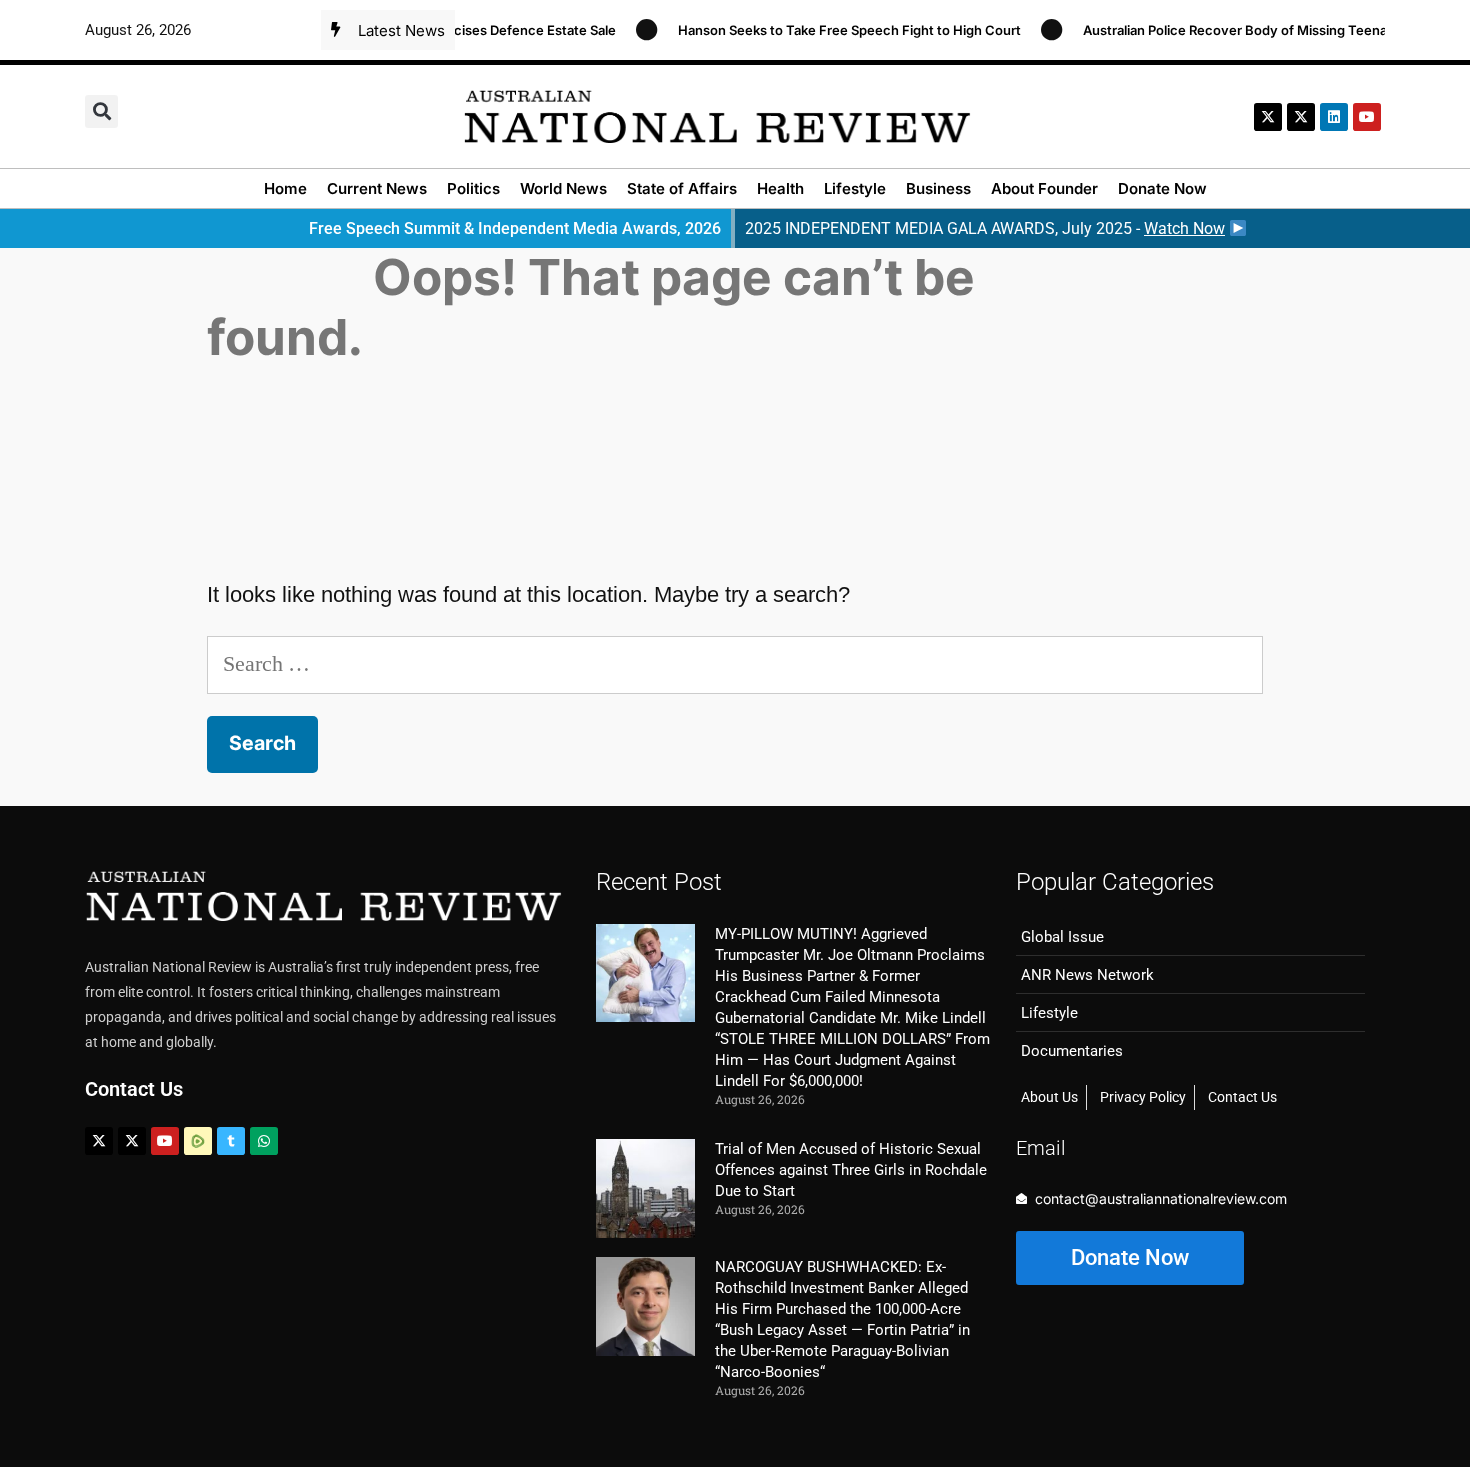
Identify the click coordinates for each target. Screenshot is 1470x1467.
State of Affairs (682, 188)
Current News (377, 188)
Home (285, 188)
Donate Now (1162, 188)
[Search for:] (735, 663)
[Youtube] (165, 1141)
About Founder (1044, 188)
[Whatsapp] (264, 1141)
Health (780, 188)
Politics (473, 188)
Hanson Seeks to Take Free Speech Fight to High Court (831, 30)
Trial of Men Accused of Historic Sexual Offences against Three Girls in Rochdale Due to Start (851, 1170)
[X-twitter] (1268, 117)
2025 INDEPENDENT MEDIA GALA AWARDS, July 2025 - (985, 228)
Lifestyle (855, 188)
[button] (101, 111)
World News (563, 188)
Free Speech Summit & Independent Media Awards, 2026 (515, 228)
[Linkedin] (1334, 117)
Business (938, 188)
